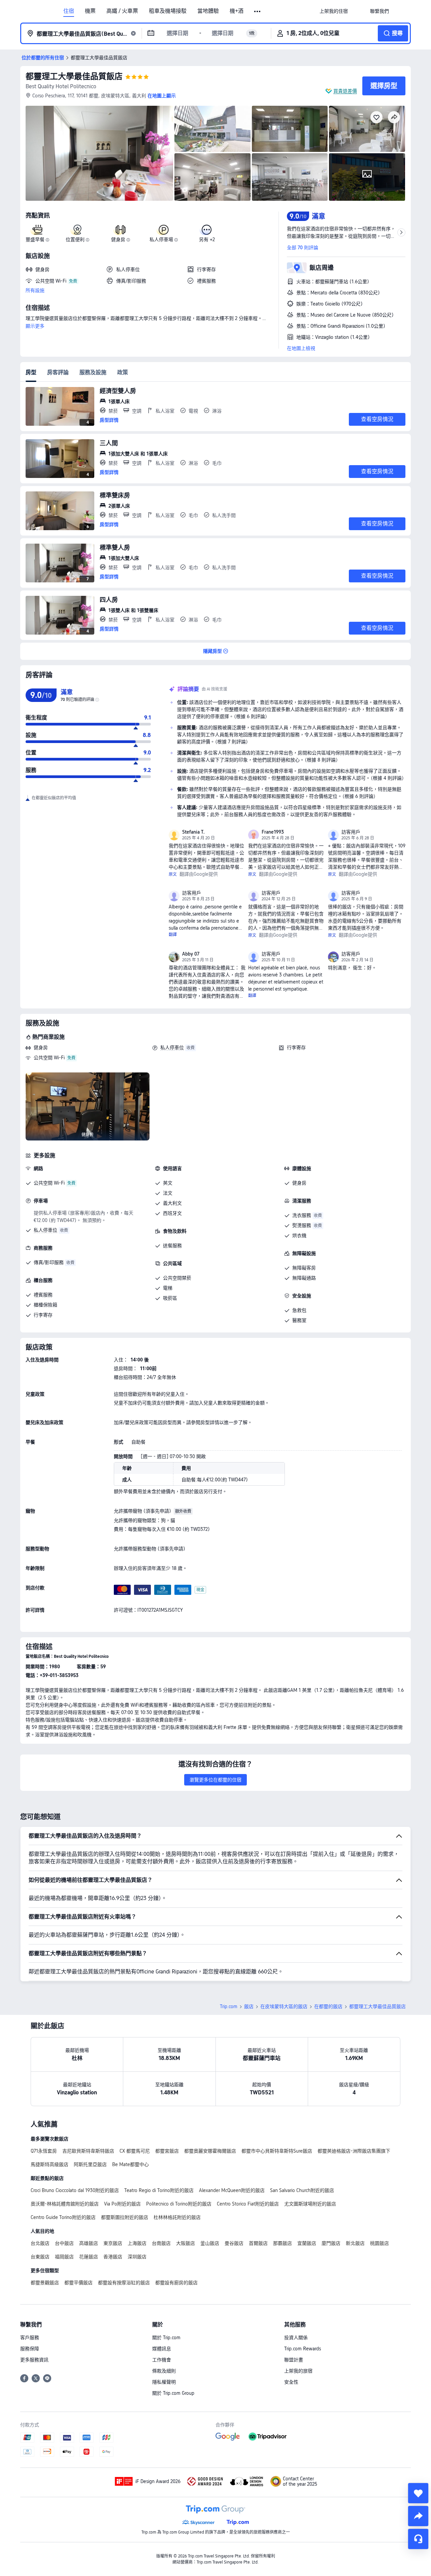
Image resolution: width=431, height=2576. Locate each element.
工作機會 (162, 2360)
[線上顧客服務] (418, 2539)
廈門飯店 (331, 2243)
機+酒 (237, 11)
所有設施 (35, 290)
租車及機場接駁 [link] (168, 11)
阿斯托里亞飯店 (90, 2164)
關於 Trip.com (166, 2338)
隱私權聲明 (164, 2382)
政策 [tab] (123, 372)
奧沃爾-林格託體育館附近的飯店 (65, 2204)
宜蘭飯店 (307, 2243)
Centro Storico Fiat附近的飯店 (248, 2204)
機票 (90, 11)
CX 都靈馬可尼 (135, 2151)
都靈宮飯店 (167, 2151)
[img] (99, 153)
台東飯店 (40, 2257)
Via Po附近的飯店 (122, 2204)
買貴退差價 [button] (345, 91)
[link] (334, 11)
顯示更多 (35, 326)
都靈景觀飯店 (45, 2283)
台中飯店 (64, 2243)
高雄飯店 (89, 2243)
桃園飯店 (379, 2243)
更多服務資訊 (34, 2360)
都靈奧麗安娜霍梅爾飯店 (210, 2151)
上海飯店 (137, 2243)
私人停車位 (172, 1048)
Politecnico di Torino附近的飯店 (179, 2204)
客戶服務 (30, 2338)
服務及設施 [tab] (93, 372)
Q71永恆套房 (44, 2151)
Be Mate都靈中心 (130, 2164)
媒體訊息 (162, 2349)
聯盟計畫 (294, 2360)
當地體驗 (208, 11)
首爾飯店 (258, 2243)
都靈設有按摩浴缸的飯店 (124, 2283)
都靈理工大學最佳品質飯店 (74, 76)
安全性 (291, 2382)
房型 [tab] (31, 372)
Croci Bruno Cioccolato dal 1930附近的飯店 (75, 2190)
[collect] (418, 2493)
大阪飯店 (186, 2243)
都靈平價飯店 (78, 2283)
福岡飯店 (64, 2257)
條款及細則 (164, 2371)
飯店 (249, 2006)
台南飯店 (161, 2243)
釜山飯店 (210, 2243)
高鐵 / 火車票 (122, 11)
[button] (258, 11)
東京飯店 (113, 2243)
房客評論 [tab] (58, 372)
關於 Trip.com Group (173, 2393)
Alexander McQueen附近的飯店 (232, 2190)
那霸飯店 (283, 2243)
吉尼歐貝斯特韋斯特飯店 (88, 2151)
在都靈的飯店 (328, 2006)
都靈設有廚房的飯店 (176, 2283)
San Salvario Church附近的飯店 (302, 2190)
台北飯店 (40, 2243)
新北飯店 (355, 2243)
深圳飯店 (137, 2257)
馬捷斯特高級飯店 (49, 2164)
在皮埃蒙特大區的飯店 (284, 2006)
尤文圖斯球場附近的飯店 (310, 2204)
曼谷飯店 (234, 2243)
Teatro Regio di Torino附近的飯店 (159, 2190)
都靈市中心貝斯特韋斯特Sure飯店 (277, 2151)
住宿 (69, 11)
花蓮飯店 (89, 2257)
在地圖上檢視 (301, 348)
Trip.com (229, 2006)
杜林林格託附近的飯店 (177, 2217)
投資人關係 (296, 2338)
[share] (418, 2516)
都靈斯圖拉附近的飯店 (125, 2217)
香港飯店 (113, 2257)
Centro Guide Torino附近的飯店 (63, 2217)
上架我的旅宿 (298, 2371)
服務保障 (30, 2349)
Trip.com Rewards (303, 2349)
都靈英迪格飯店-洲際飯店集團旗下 (354, 2151)
